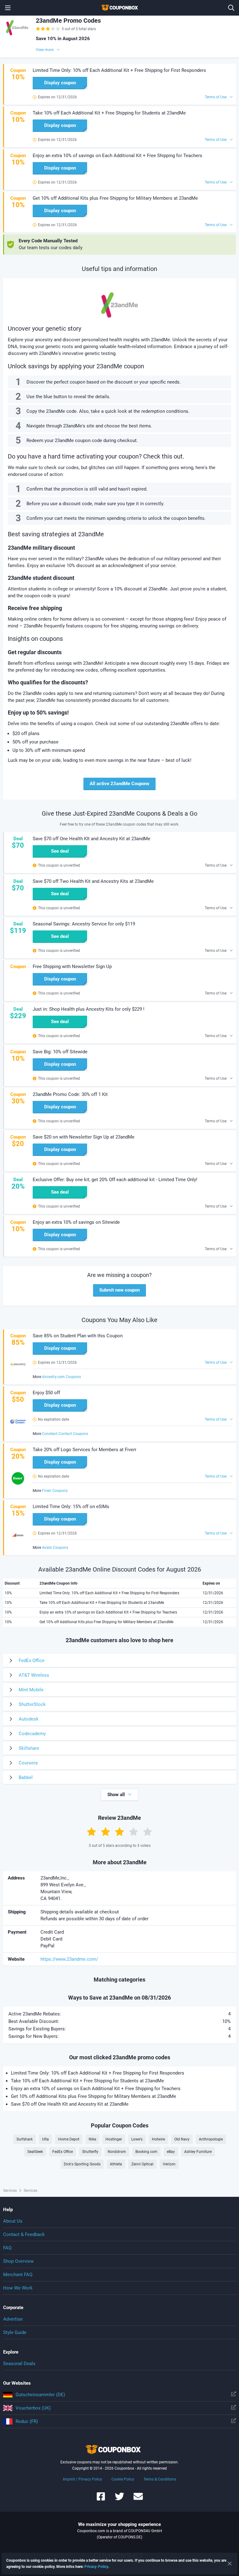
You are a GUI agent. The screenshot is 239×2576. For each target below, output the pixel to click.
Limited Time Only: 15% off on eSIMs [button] (71, 1507)
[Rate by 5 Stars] (148, 1832)
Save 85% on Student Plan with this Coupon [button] (78, 1336)
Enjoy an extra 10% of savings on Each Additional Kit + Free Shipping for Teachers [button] (117, 156)
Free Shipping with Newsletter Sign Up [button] (72, 967)
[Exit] (230, 2564)
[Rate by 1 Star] (91, 1832)
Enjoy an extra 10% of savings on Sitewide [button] (76, 1222)
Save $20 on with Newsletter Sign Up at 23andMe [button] (84, 1137)
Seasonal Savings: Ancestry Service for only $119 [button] (84, 924)
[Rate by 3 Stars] (119, 1832)
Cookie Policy (123, 2479)
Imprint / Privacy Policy (82, 2479)
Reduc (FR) (27, 2421)
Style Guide (15, 2332)
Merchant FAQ (18, 2275)
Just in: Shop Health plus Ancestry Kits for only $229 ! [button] (89, 1009)
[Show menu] (8, 8)
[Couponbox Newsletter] (138, 2499)
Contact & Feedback (24, 2234)
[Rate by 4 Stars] (134, 1832)
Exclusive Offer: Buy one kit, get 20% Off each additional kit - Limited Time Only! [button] (115, 1180)
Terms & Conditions (160, 2479)
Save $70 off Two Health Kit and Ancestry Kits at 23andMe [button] (93, 881)
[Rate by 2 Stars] (105, 1832)
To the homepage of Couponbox (119, 8)
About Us (13, 2221)
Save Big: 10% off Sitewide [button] (60, 1052)
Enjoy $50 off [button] (46, 1393)
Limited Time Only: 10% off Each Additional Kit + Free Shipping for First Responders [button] (119, 70)
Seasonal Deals (19, 2364)
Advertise (13, 2319)
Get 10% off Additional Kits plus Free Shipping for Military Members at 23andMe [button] (115, 198)
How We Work (18, 2288)
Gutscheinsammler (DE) (40, 2395)
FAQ (7, 2248)
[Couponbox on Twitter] (119, 2499)
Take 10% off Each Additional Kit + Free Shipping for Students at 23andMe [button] (109, 113)
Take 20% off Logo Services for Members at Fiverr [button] (84, 1450)
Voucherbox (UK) (33, 2408)
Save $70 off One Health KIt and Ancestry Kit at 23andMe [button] (91, 839)
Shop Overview (18, 2261)
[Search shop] (231, 8)
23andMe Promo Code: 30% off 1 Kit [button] (70, 1094)
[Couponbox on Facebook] (101, 2499)
